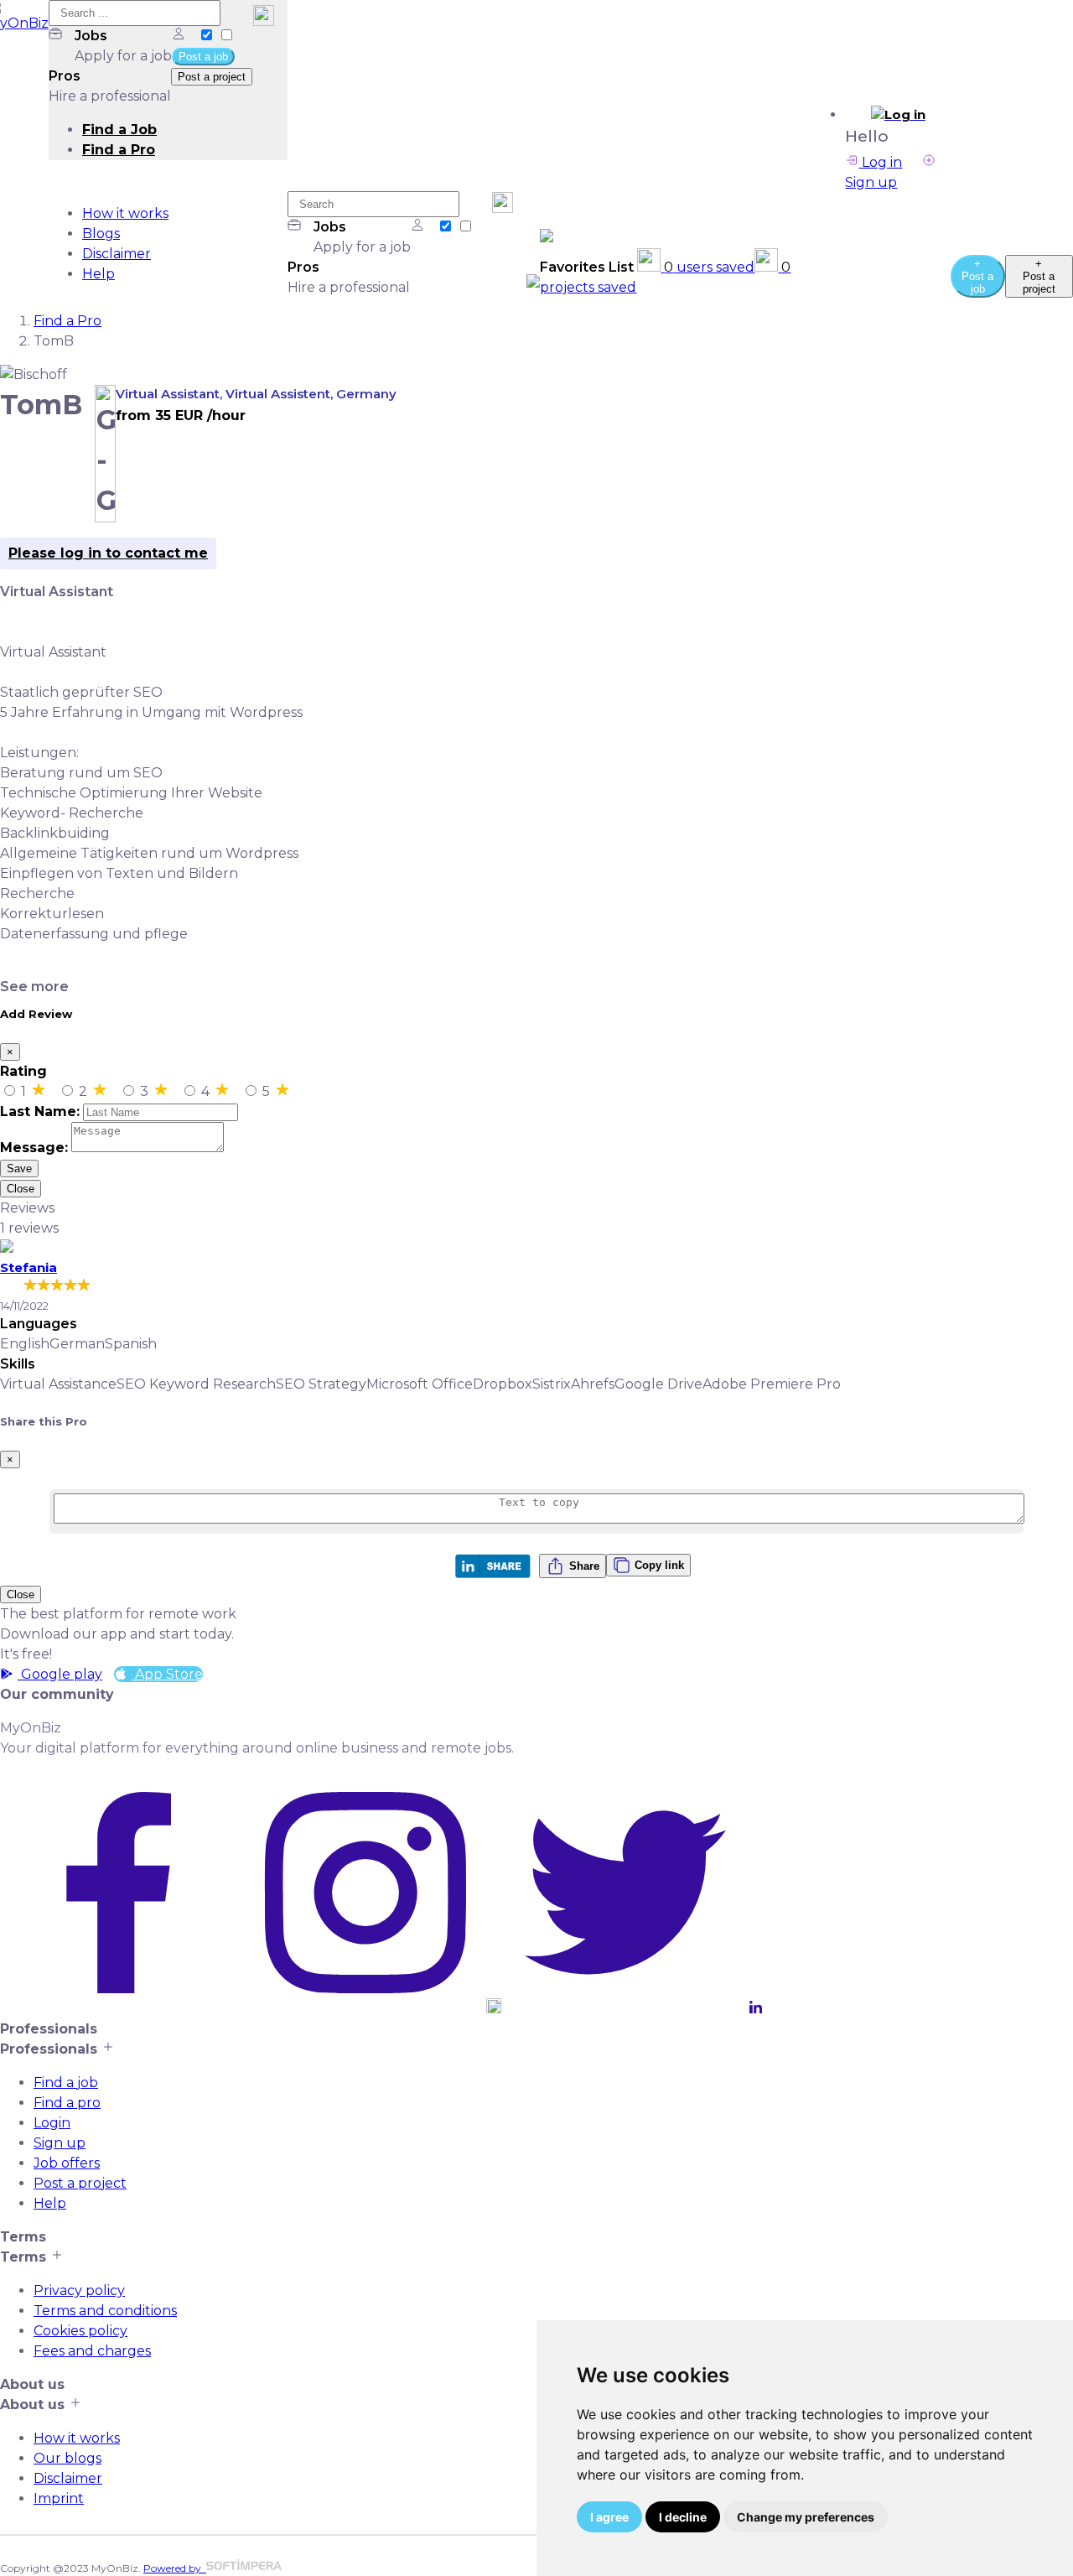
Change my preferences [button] (806, 2517)
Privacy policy (79, 2290)
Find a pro (67, 2103)
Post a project (80, 2183)
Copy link (659, 1565)
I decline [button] (683, 2517)
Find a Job (119, 130)
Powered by (175, 2568)
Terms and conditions (105, 2311)
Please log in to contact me (108, 553)
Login (52, 2123)
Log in (880, 162)
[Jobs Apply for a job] (208, 36)
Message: (34, 1148)
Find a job (66, 2083)
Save (19, 1169)
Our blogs (67, 2458)
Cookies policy (80, 2331)
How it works (125, 213)
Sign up (60, 2143)
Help (98, 274)
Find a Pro (119, 150)
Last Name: (40, 1111)
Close (21, 1189)
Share (584, 1566)
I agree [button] (609, 2517)
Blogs (101, 234)
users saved (709, 267)
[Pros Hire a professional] (226, 36)
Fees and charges (92, 2351)
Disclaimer (117, 254)
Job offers (67, 2163)
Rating (23, 1071)
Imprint (59, 2498)
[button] (898, 115)
